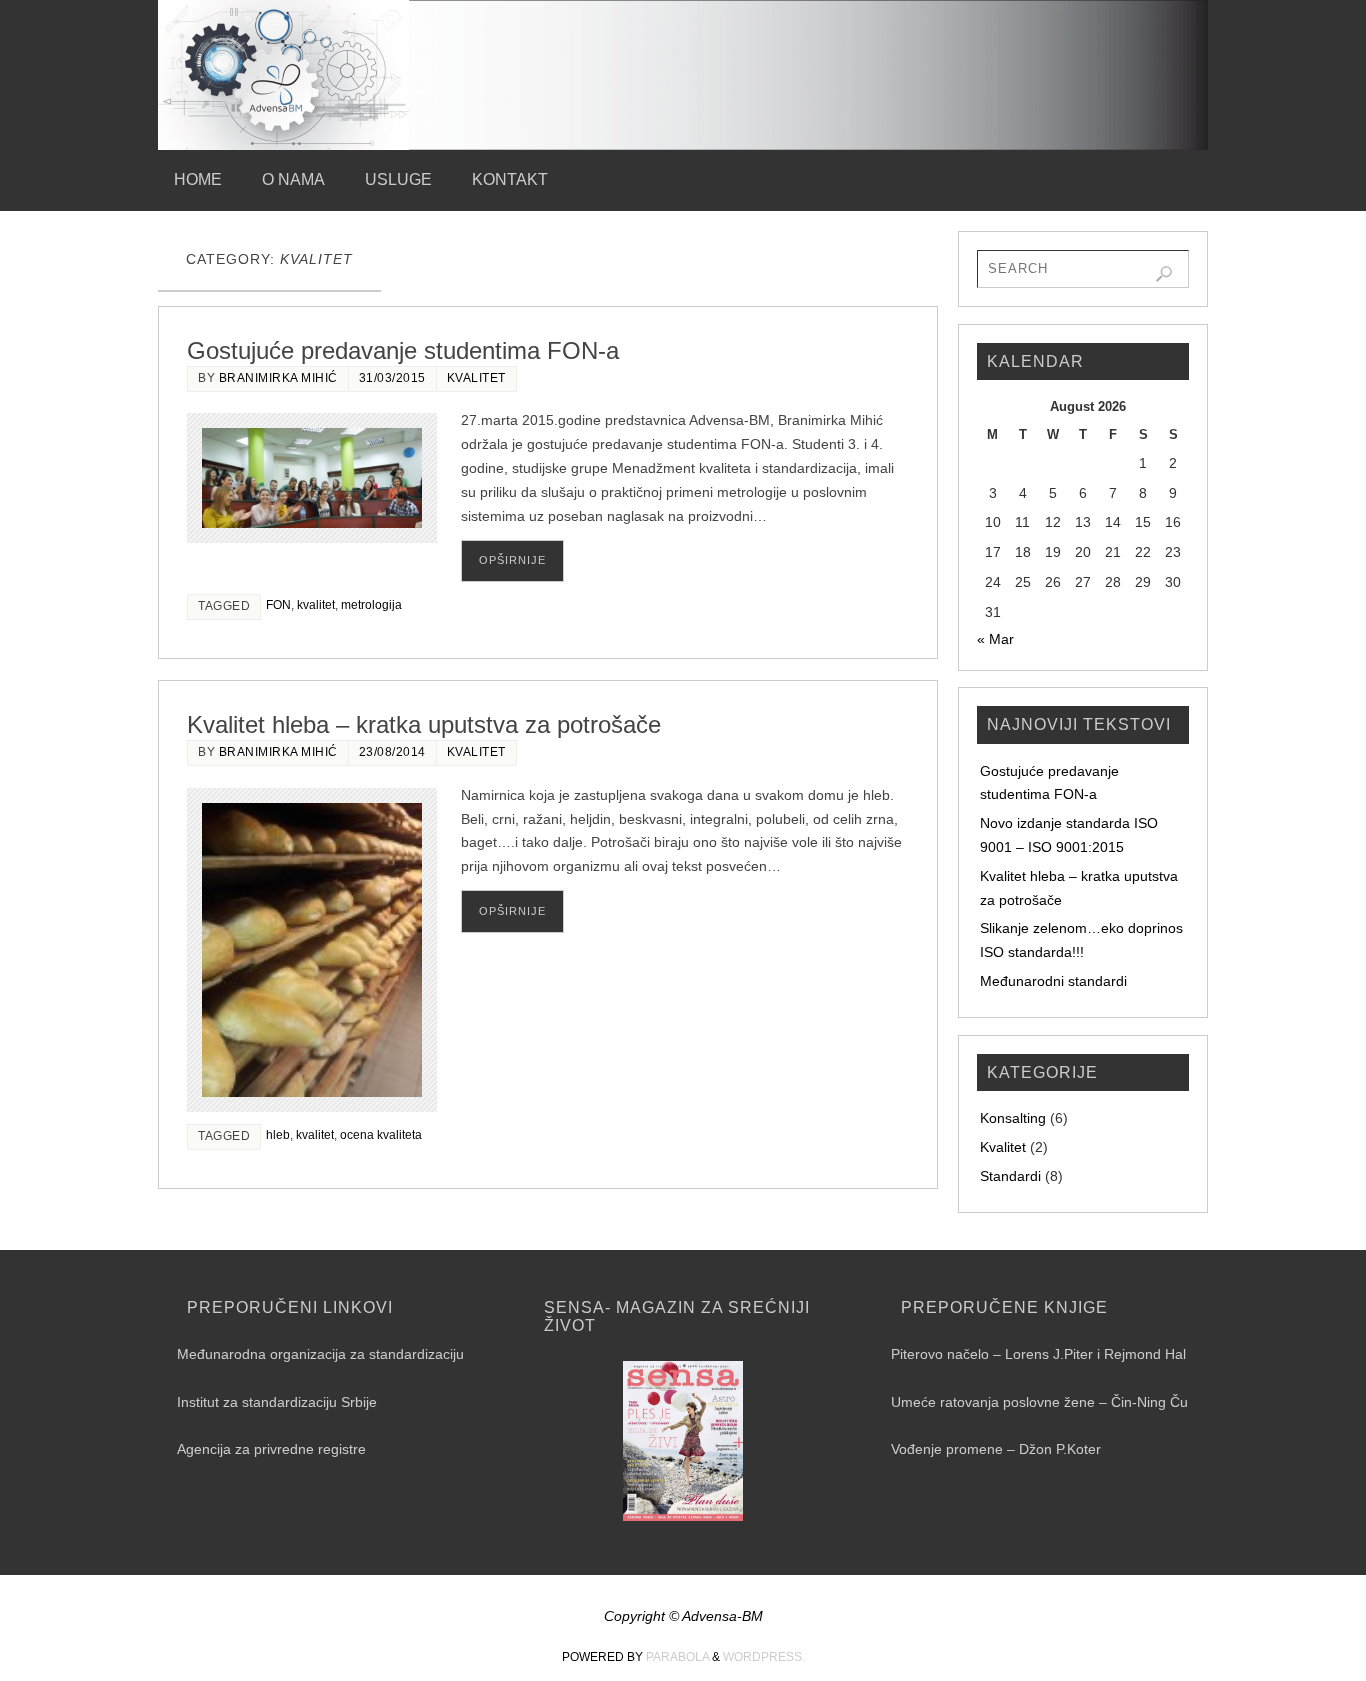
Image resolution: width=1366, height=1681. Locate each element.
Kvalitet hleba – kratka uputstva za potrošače (424, 724)
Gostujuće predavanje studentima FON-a (403, 350)
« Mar (995, 639)
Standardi (1010, 1176)
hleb (278, 1135)
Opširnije (512, 560)
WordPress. (764, 1657)
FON (278, 605)
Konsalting (1013, 1118)
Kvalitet (476, 378)
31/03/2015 (392, 378)
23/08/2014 (392, 752)
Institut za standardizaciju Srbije (277, 1402)
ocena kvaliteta (381, 1135)
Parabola (677, 1657)
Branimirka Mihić (278, 378)
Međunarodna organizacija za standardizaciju (320, 1354)
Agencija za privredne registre (271, 1449)
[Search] (1164, 274)
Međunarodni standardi (1053, 981)
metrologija (371, 605)
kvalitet (316, 605)
